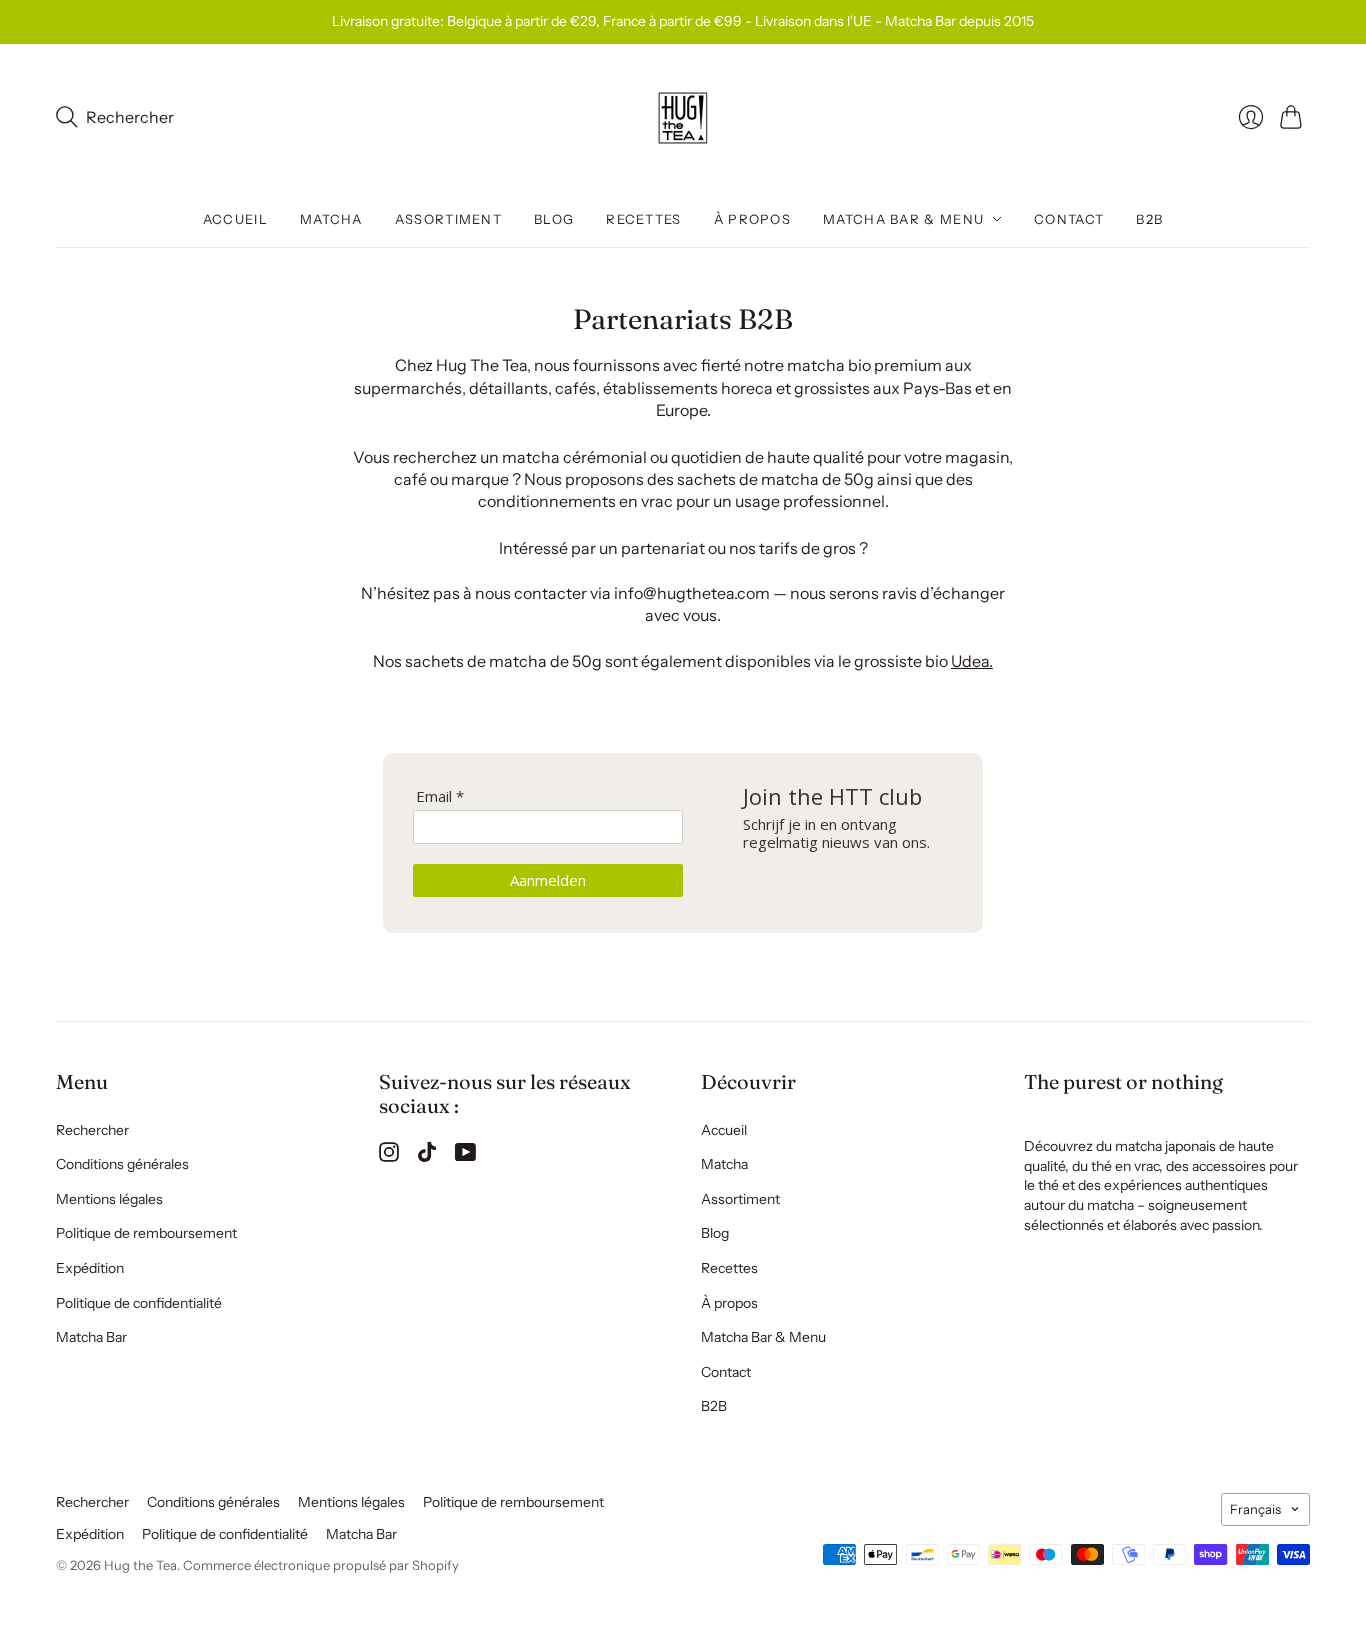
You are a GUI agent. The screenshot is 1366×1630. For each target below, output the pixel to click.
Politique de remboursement (146, 1233)
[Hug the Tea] (683, 118)
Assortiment (448, 219)
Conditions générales (122, 1164)
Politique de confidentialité (139, 1303)
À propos (752, 219)
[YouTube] (465, 1156)
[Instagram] (389, 1156)
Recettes (643, 219)
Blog (554, 219)
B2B (1149, 219)
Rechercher (92, 1130)
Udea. (972, 661)
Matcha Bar (91, 1337)
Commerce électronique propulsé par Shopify (321, 1565)
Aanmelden (548, 880)
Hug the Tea (140, 1565)
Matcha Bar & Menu (903, 219)
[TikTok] (427, 1156)
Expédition (90, 1268)
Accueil (235, 219)
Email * (440, 796)
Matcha (331, 219)
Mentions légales (109, 1199)
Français (1255, 1509)
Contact (1069, 219)
